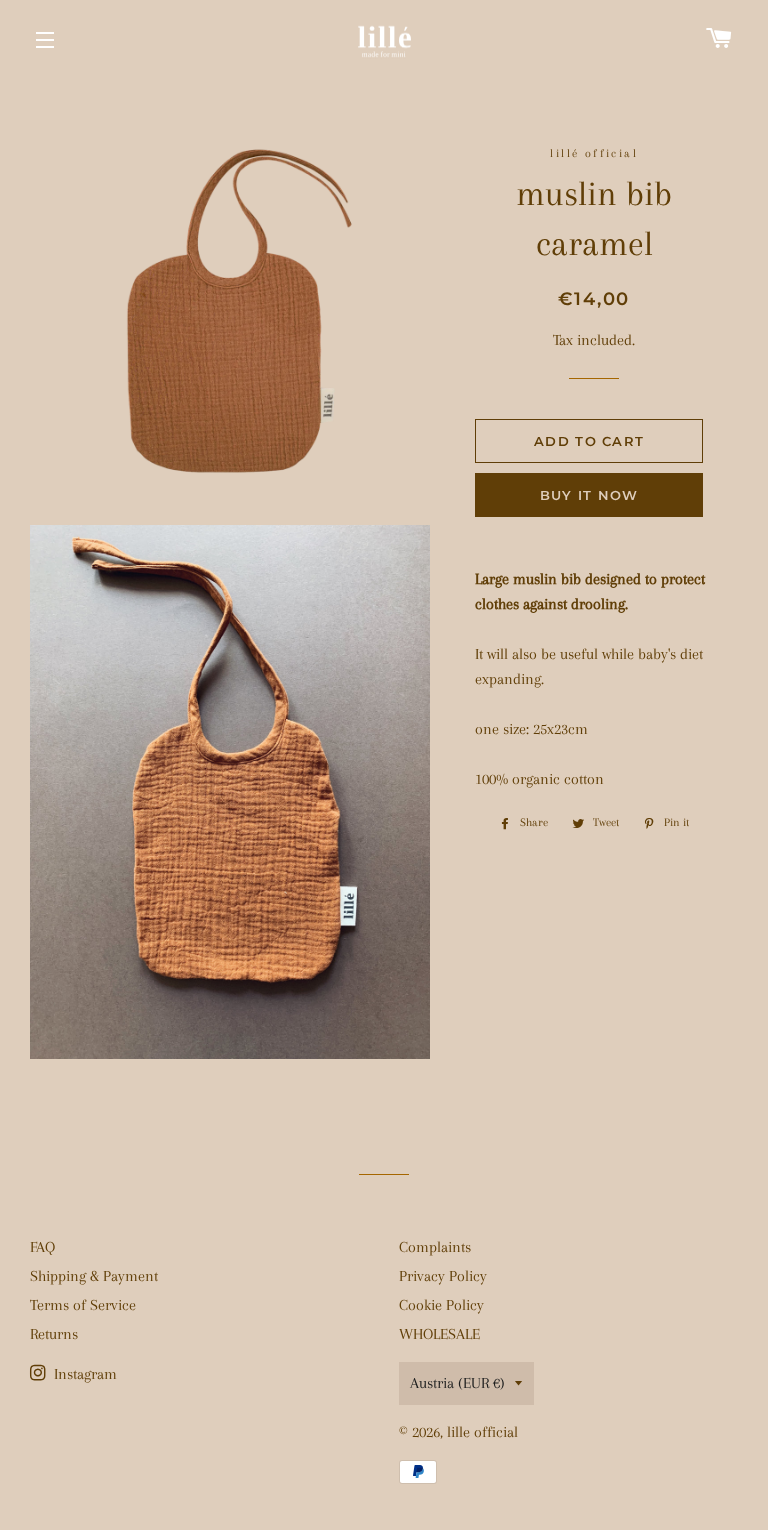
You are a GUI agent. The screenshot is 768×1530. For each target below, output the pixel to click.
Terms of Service (83, 1305)
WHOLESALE (439, 1334)
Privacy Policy (443, 1276)
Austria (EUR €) (457, 1383)
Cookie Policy (441, 1305)
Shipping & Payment (94, 1276)
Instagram (83, 1374)
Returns (54, 1334)
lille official (482, 1432)
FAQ (42, 1247)
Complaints (435, 1247)
